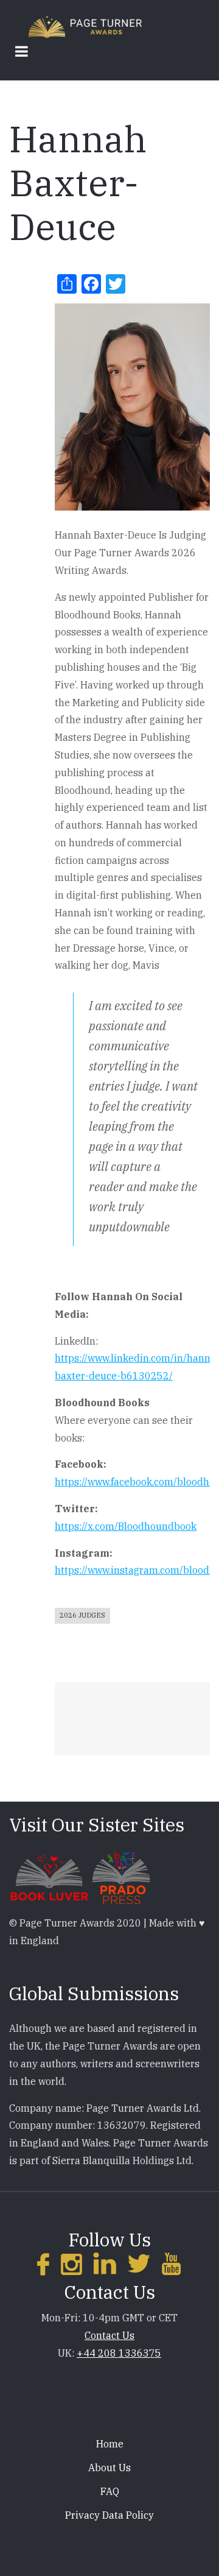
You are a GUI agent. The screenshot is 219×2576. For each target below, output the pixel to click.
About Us (109, 2468)
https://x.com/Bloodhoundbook (126, 1526)
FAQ (110, 2491)
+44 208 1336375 (119, 2353)
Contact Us (109, 2335)
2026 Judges (82, 1615)
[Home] (85, 26)
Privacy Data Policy (109, 2515)
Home (110, 2444)
